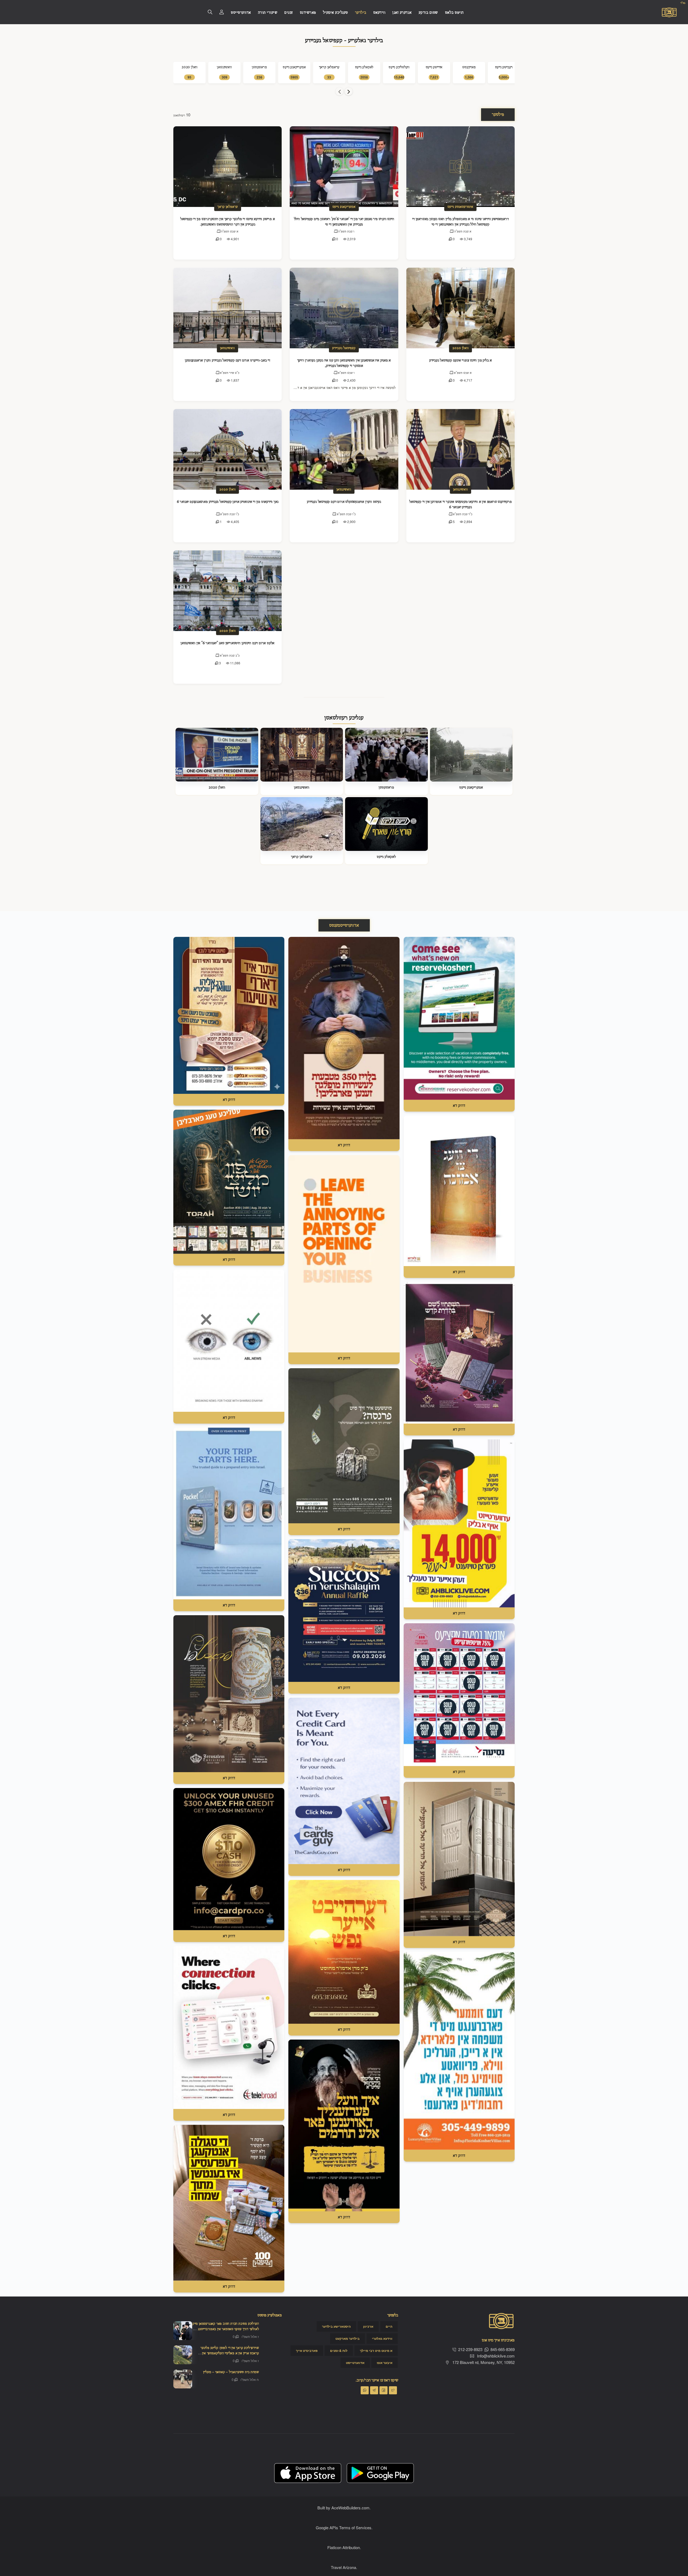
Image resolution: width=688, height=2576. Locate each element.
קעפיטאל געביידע (344, 348)
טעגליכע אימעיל (336, 13)
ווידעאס (379, 13)
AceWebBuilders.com (350, 2508)
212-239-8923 (470, 2349)
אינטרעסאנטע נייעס (460, 207)
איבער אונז (385, 2363)
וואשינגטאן (227, 348)
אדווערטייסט (241, 13)
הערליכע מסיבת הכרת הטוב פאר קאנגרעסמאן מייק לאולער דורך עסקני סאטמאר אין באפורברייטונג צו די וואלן (226, 2329)
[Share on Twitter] (393, 2390)
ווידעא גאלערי (382, 2339)
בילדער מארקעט (347, 2339)
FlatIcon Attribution (344, 2547)
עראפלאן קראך (228, 207)
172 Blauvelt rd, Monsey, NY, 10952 (483, 2362)
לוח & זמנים (339, 2351)
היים (389, 2327)
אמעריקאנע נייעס (344, 207)
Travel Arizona (343, 2567)
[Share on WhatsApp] (365, 2390)
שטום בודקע (428, 13)
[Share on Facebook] (384, 2390)
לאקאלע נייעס (386, 857)
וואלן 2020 (461, 348)
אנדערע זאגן (402, 13)
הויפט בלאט (454, 13)
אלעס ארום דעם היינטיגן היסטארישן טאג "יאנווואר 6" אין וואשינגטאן (227, 643)
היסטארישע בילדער (336, 2327)
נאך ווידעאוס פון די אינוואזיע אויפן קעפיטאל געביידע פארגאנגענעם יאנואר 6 (228, 502)
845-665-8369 (503, 2349)
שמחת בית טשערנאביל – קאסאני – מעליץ (231, 2372)
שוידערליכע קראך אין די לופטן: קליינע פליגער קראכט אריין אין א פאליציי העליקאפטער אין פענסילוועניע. (230, 2353)
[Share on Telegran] (374, 2390)
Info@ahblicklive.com (496, 2356)
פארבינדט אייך (307, 2351)
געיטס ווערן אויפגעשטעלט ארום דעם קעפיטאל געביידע (344, 502)
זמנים (289, 13)
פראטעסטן (386, 787)
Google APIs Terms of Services (344, 2527)
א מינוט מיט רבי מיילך (376, 2351)
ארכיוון (368, 2327)
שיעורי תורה (268, 13)
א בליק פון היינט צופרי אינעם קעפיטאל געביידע (461, 360)
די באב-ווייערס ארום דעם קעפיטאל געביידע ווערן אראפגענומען (227, 360)
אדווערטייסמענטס (344, 925)
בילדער (361, 13)
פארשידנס (308, 13)
